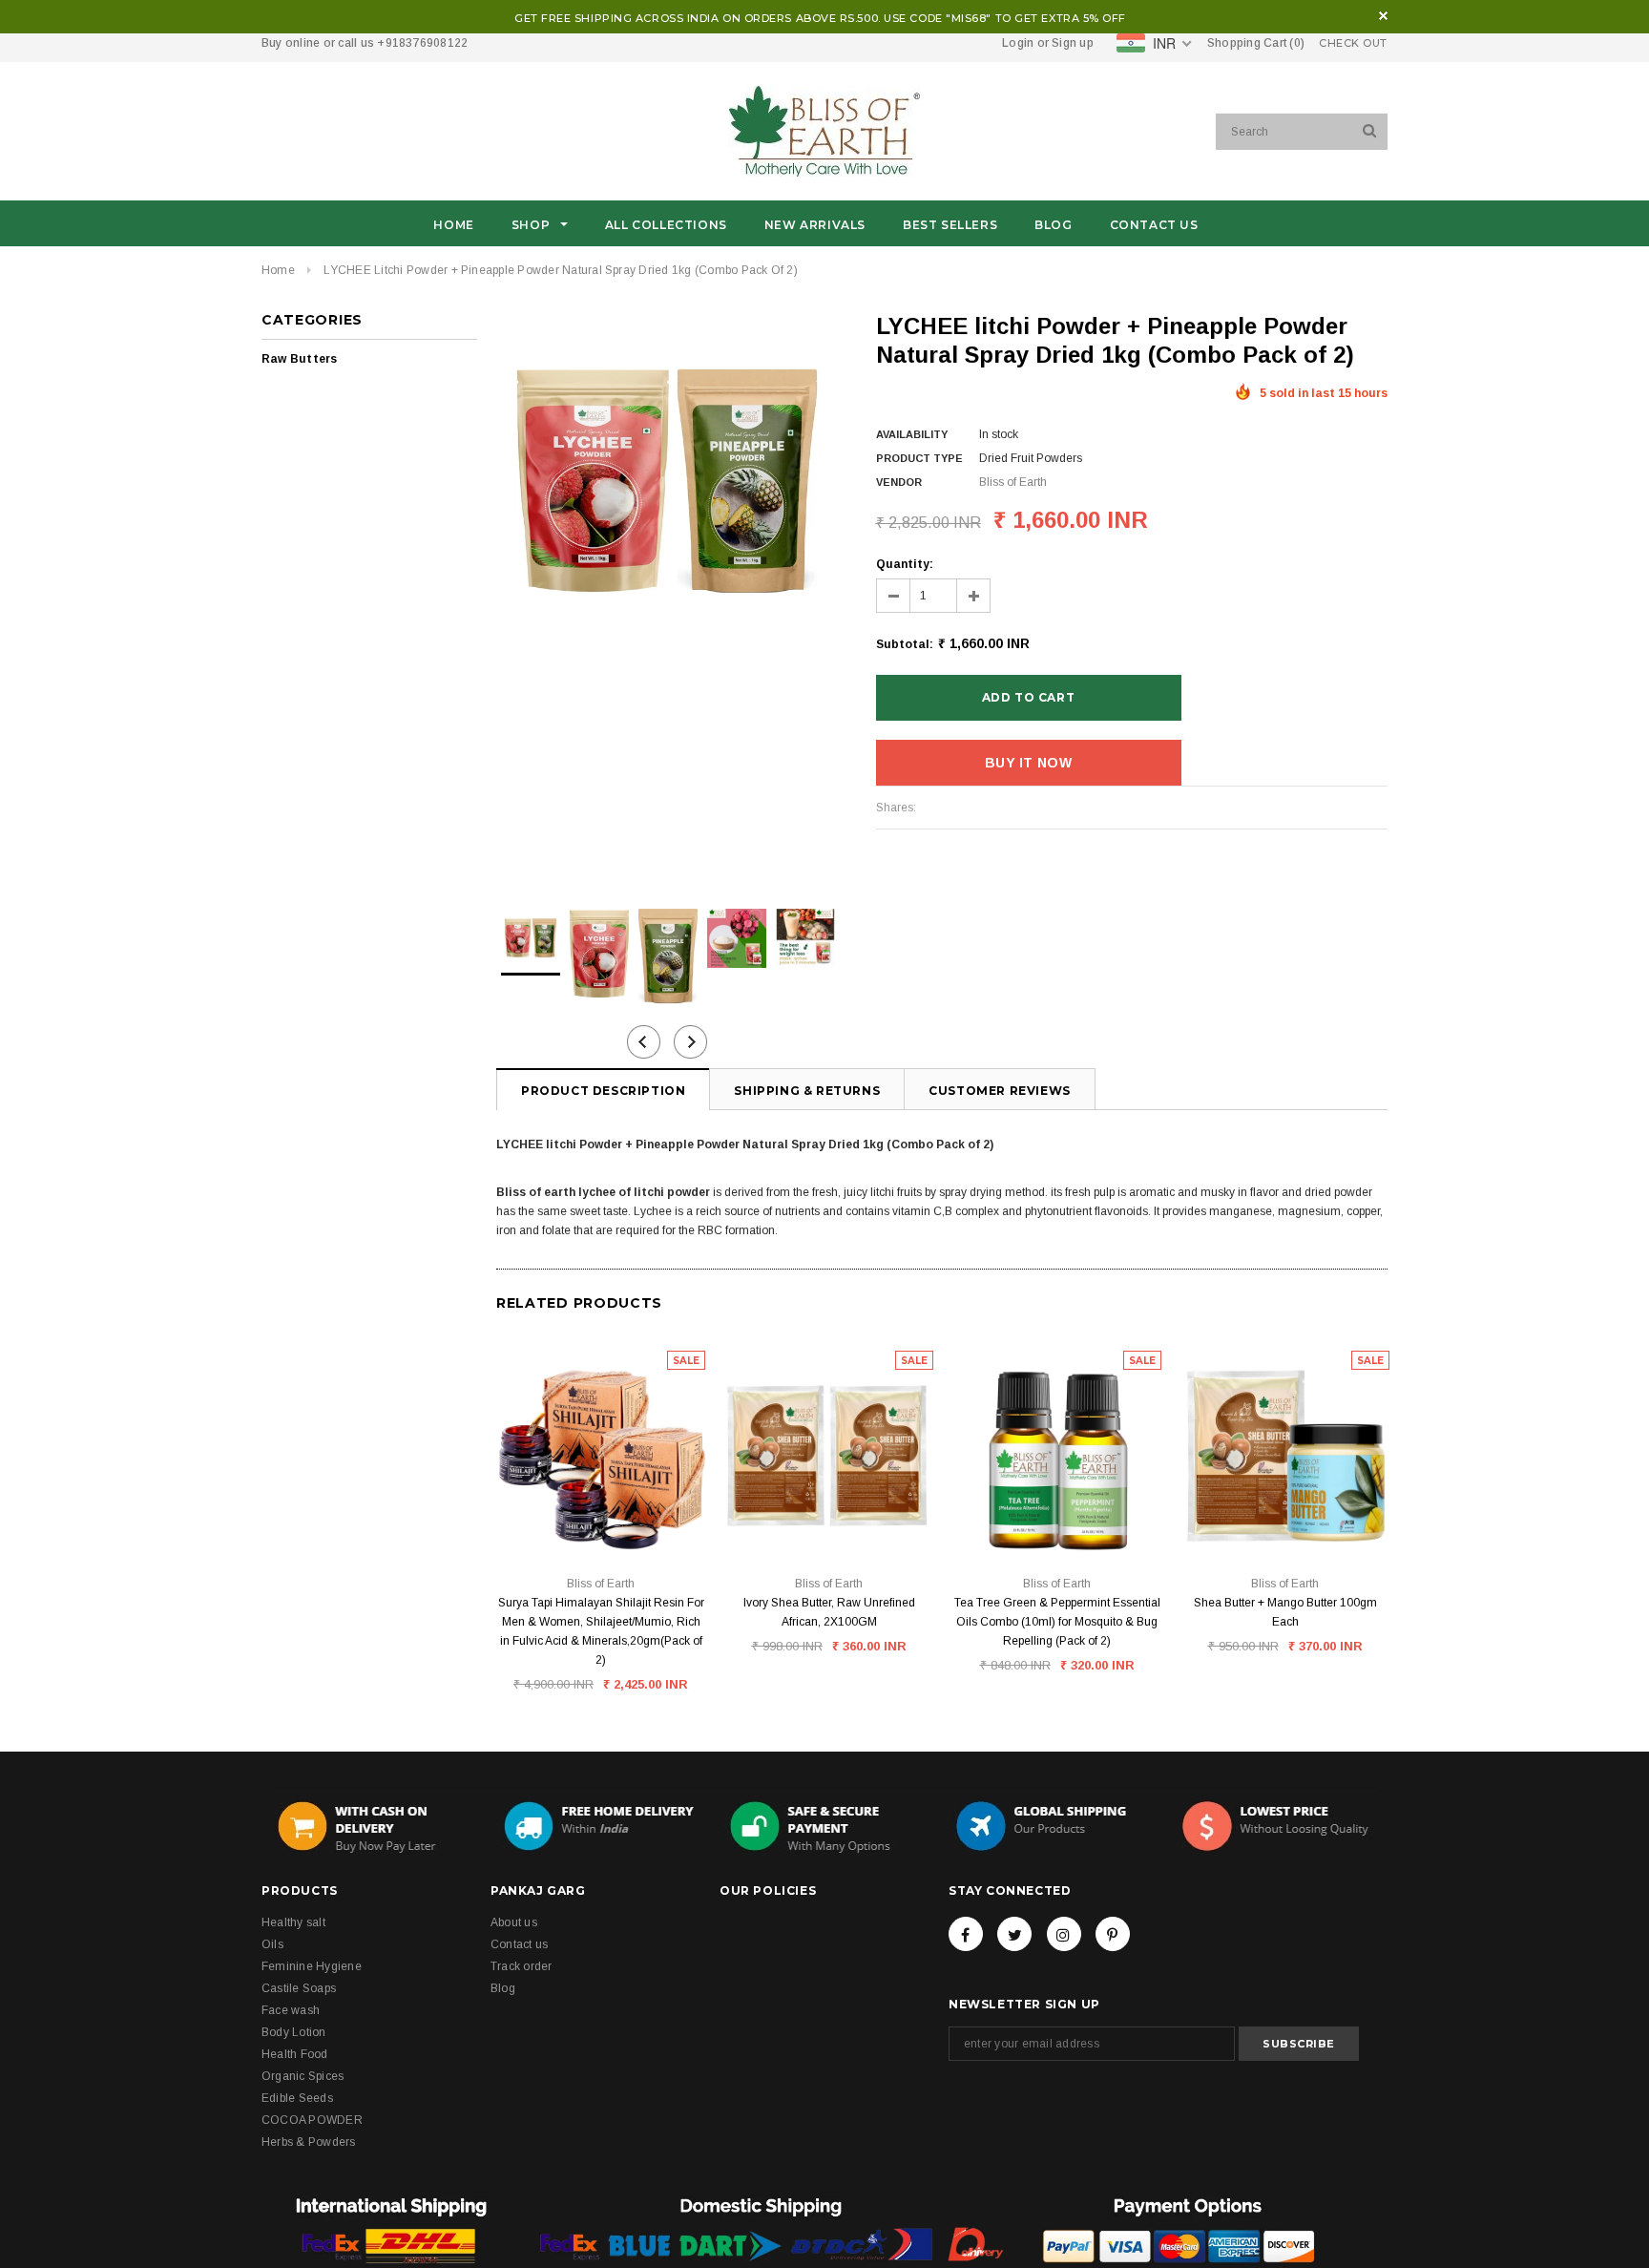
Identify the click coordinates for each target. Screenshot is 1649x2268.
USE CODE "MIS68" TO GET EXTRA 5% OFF (1005, 18)
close (1383, 16)
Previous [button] (644, 1042)
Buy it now (1028, 763)
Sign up (1073, 43)
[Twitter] (1014, 1934)
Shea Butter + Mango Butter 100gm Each (1285, 1612)
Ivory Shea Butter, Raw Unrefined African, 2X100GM (829, 1612)
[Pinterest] (1113, 1934)
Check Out (1353, 43)
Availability (912, 434)
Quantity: (905, 564)
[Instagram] (1064, 1934)
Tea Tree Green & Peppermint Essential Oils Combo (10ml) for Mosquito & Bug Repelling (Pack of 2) (1057, 1622)
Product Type (919, 458)
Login (1018, 43)
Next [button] (690, 1042)
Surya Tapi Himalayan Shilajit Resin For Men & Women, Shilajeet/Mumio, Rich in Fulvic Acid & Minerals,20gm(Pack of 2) (601, 1631)
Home (278, 270)
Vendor (899, 482)
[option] (667, 483)
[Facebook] (966, 1934)
